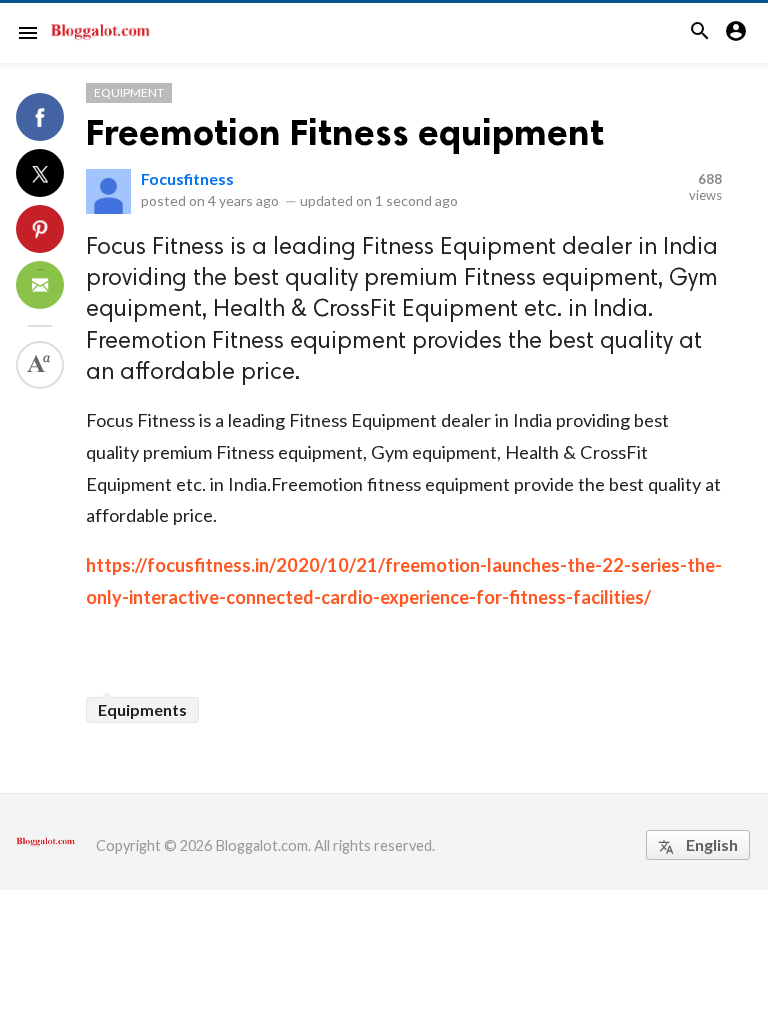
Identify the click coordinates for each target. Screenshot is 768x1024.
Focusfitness (187, 178)
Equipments (142, 709)
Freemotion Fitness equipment (345, 132)
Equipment (129, 92)
